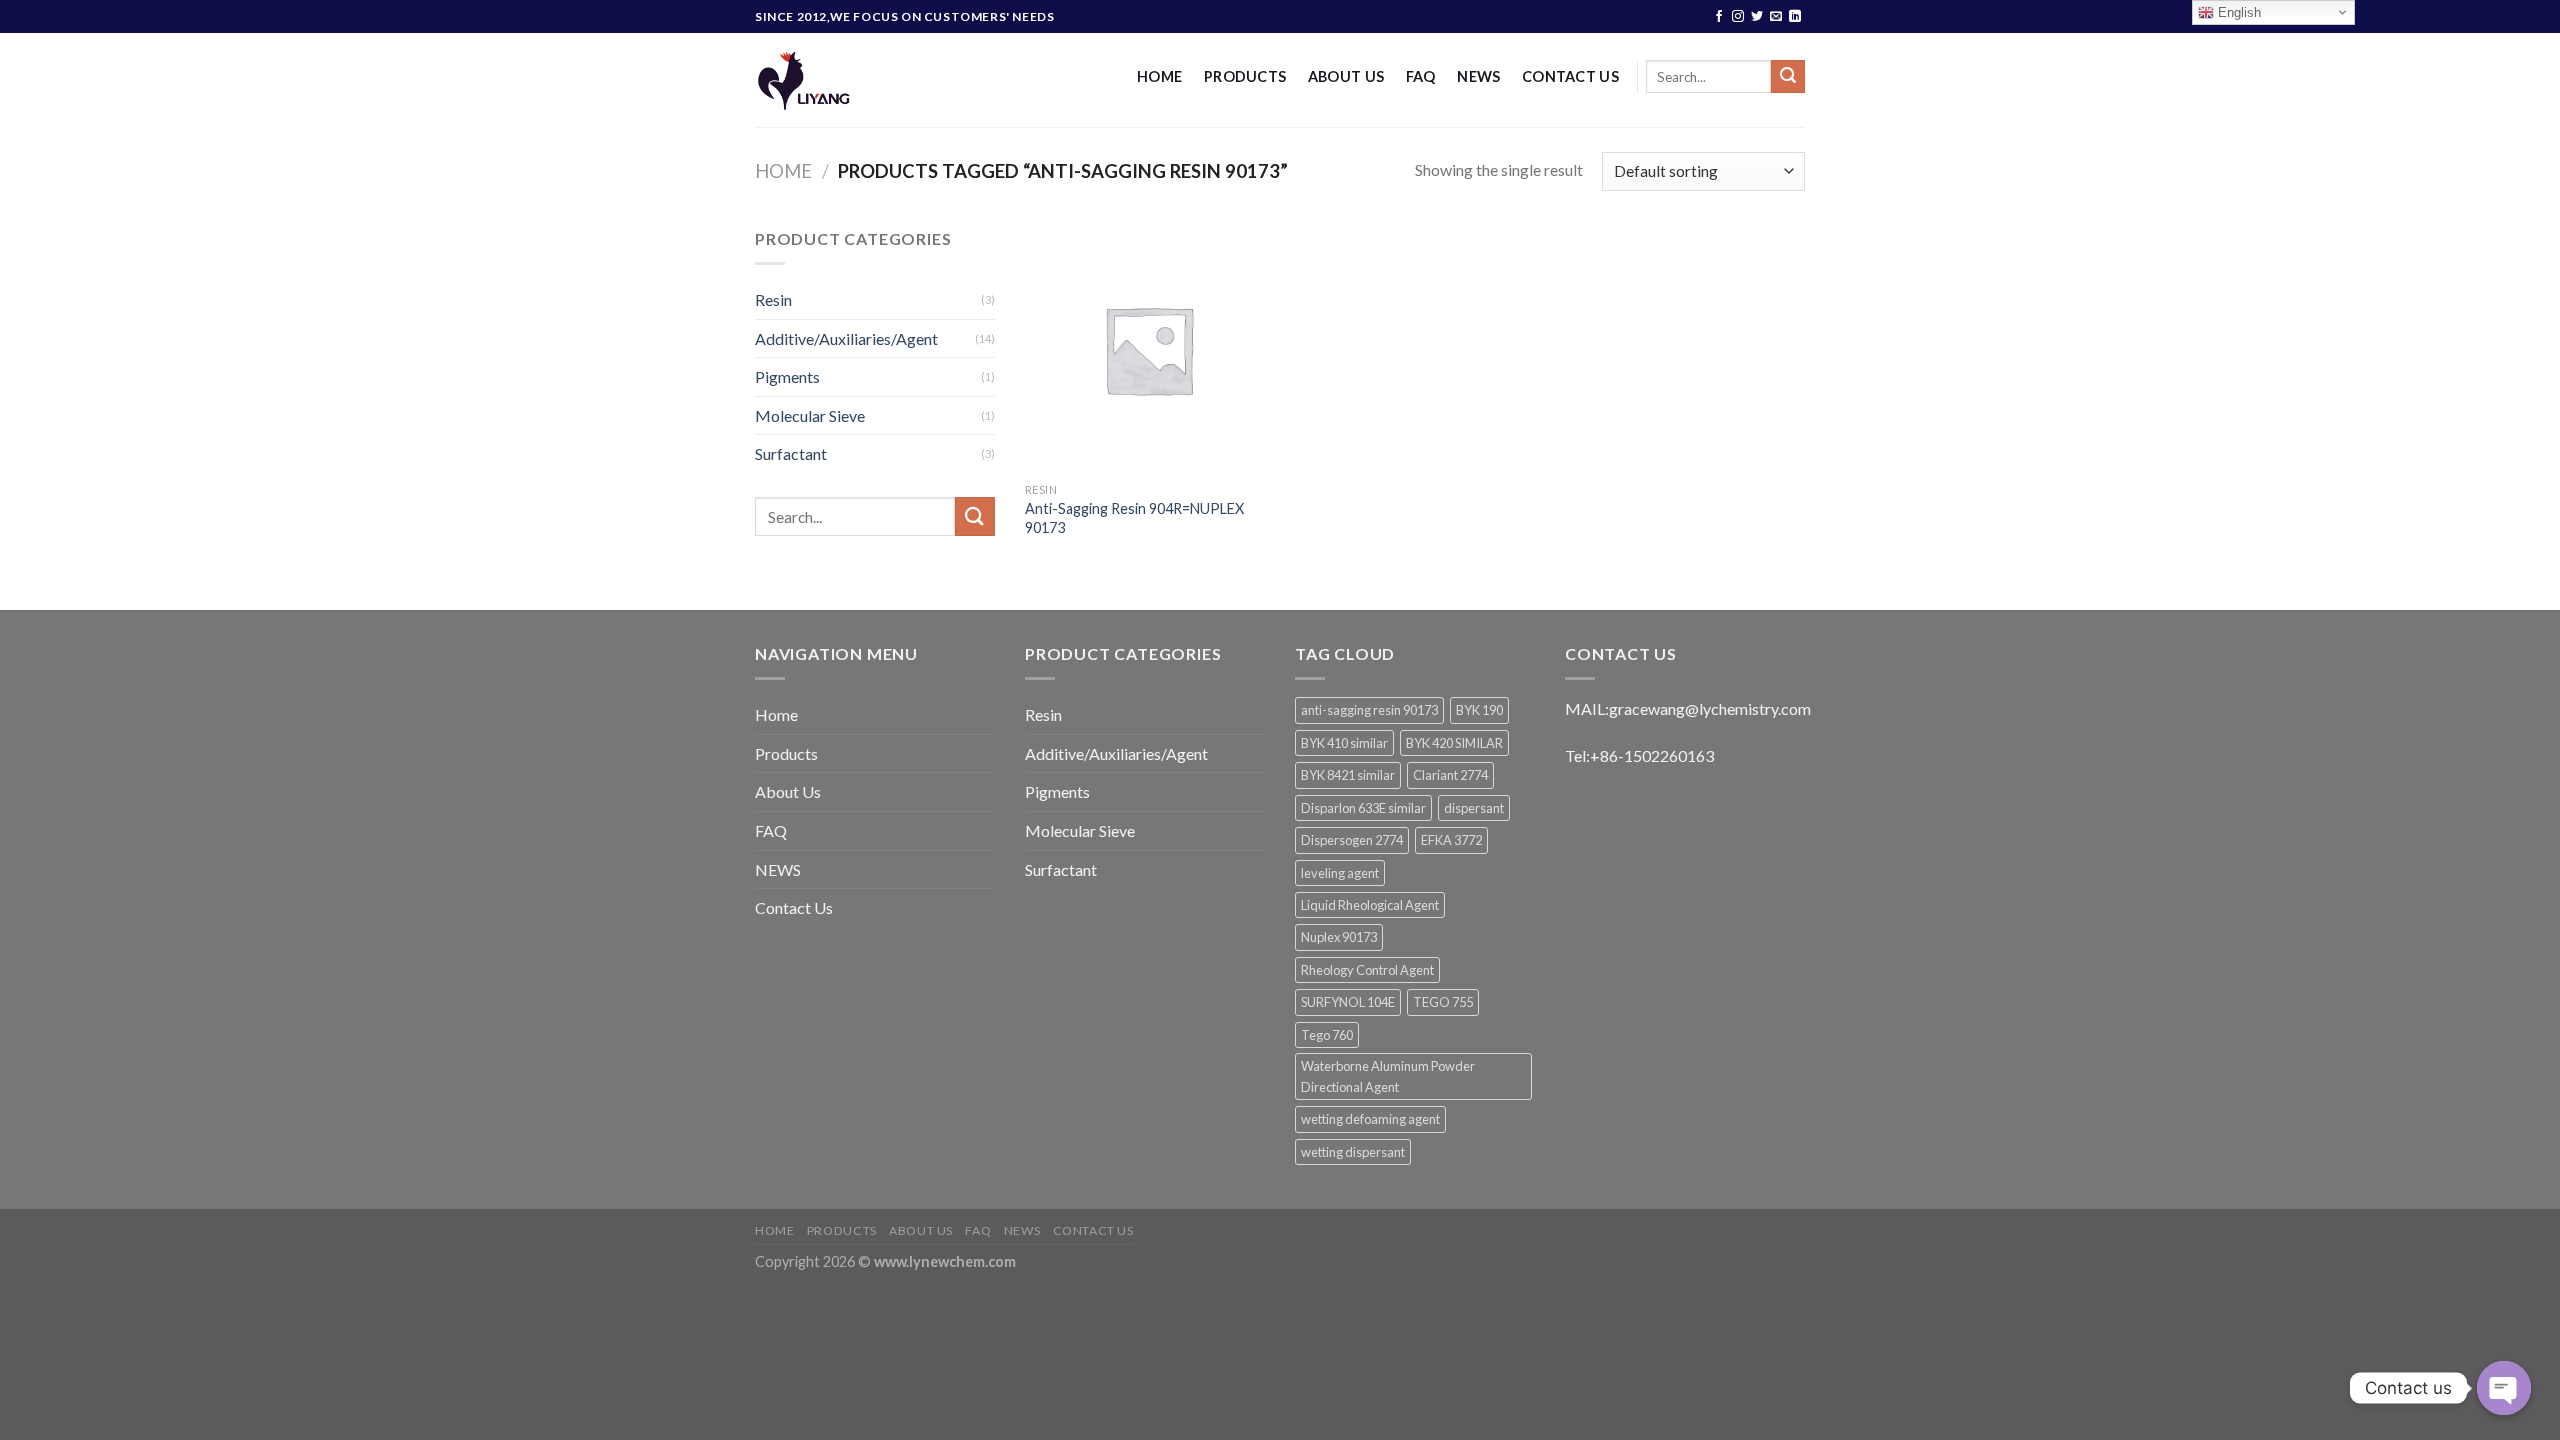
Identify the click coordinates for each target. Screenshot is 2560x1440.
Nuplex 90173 (1339, 937)
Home (1159, 76)
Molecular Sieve (810, 415)
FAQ (1421, 76)
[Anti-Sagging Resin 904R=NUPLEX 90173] (1148, 349)
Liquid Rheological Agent (1370, 905)
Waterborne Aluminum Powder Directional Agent (1388, 1076)
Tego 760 (1327, 1035)
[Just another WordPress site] (862, 80)
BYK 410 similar (1344, 743)
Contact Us (1570, 76)
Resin (773, 299)
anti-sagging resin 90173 (1369, 710)
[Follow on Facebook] (1719, 17)
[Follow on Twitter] (1757, 17)
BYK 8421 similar (1348, 775)
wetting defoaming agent (1370, 1119)
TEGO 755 (1443, 1002)
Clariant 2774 (1450, 775)
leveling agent (1340, 873)
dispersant (1474, 808)
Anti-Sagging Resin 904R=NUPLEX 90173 (1134, 518)
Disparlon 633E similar (1363, 808)
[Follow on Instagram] (1738, 17)
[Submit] (1788, 77)
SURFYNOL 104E (1348, 1002)
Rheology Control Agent (1367, 970)
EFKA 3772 (1451, 840)
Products (1245, 76)
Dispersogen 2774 (1352, 840)
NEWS (1478, 76)
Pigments (787, 376)
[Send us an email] (1776, 17)
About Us (1346, 76)
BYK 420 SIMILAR (1454, 743)
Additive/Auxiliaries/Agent (846, 338)
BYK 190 (1479, 710)
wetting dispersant (1353, 1152)
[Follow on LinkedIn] (1795, 17)
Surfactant (791, 453)
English (2237, 12)
